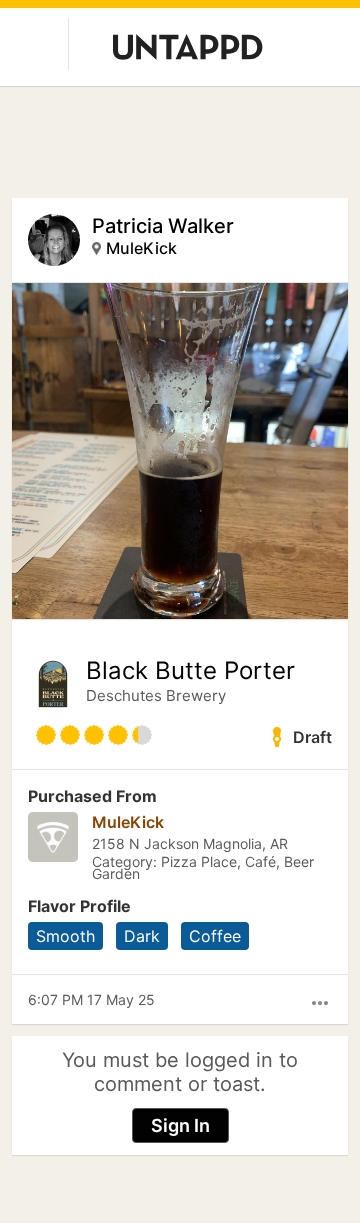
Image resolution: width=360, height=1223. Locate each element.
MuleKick (141, 248)
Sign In (180, 1125)
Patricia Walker (163, 226)
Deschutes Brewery (156, 695)
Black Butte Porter (190, 671)
